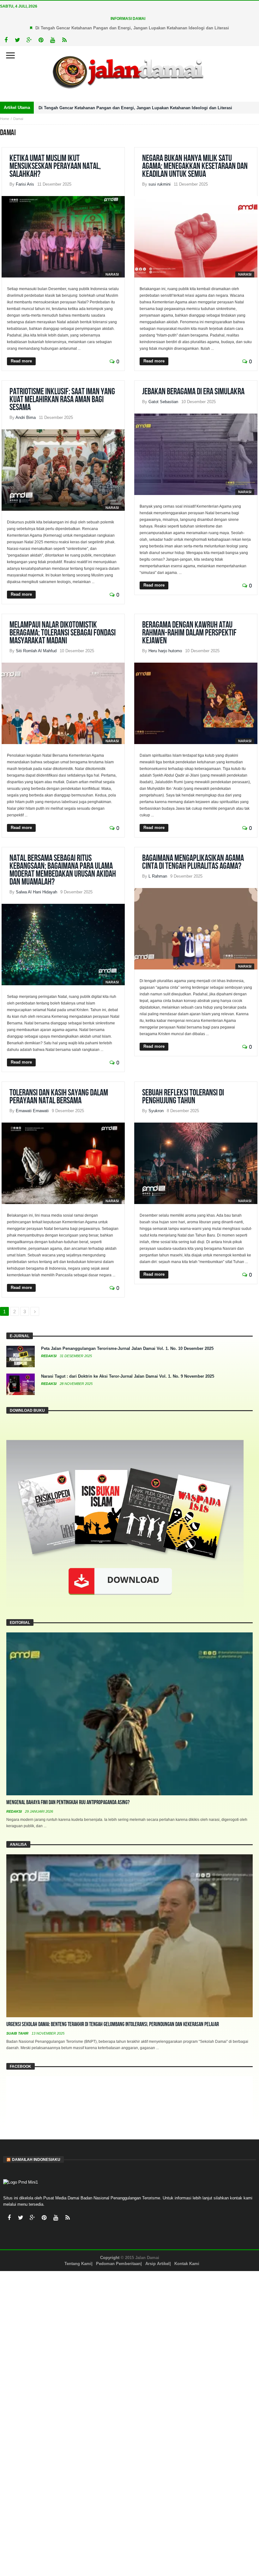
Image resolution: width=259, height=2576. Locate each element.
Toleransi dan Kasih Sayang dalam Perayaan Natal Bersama (59, 1097)
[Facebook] (6, 40)
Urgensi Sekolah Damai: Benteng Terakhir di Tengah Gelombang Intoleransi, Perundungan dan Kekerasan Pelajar (113, 2024)
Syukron (156, 1111)
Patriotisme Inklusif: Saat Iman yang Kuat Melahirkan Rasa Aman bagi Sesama (62, 400)
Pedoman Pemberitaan (118, 2264)
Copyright (110, 2258)
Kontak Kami (187, 2264)
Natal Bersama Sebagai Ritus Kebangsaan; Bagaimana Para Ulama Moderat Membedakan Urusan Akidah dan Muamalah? (63, 870)
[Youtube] (53, 40)
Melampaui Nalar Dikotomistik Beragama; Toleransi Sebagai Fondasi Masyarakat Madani (63, 633)
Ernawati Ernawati (32, 1111)
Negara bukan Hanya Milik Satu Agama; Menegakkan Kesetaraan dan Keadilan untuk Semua (195, 166)
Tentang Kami (78, 2264)
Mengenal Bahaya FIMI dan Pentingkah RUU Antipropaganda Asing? (68, 1802)
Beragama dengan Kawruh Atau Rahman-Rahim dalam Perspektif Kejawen (189, 633)
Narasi (112, 274)
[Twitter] (18, 40)
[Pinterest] (41, 40)
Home (5, 119)
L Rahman (158, 876)
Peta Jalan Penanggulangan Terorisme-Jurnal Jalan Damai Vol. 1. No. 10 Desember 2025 (127, 1348)
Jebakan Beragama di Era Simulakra (193, 392)
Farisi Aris (25, 184)
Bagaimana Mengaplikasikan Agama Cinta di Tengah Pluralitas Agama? (193, 862)
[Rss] (64, 40)
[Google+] (29, 40)
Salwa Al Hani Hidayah (36, 892)
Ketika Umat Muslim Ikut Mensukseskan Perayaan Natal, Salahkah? (55, 166)
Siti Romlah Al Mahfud (36, 651)
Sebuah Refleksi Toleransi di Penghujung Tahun (183, 1097)
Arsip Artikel (157, 2264)
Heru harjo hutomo (165, 651)
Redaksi (49, 1356)
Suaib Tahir (18, 2033)
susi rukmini (160, 184)
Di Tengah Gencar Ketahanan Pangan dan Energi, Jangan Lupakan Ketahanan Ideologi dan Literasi (132, 28)
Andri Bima (26, 417)
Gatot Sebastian (163, 402)
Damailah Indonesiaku (36, 2160)
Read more (21, 361)
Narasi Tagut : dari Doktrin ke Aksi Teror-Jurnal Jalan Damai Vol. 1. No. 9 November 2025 (128, 1376)
